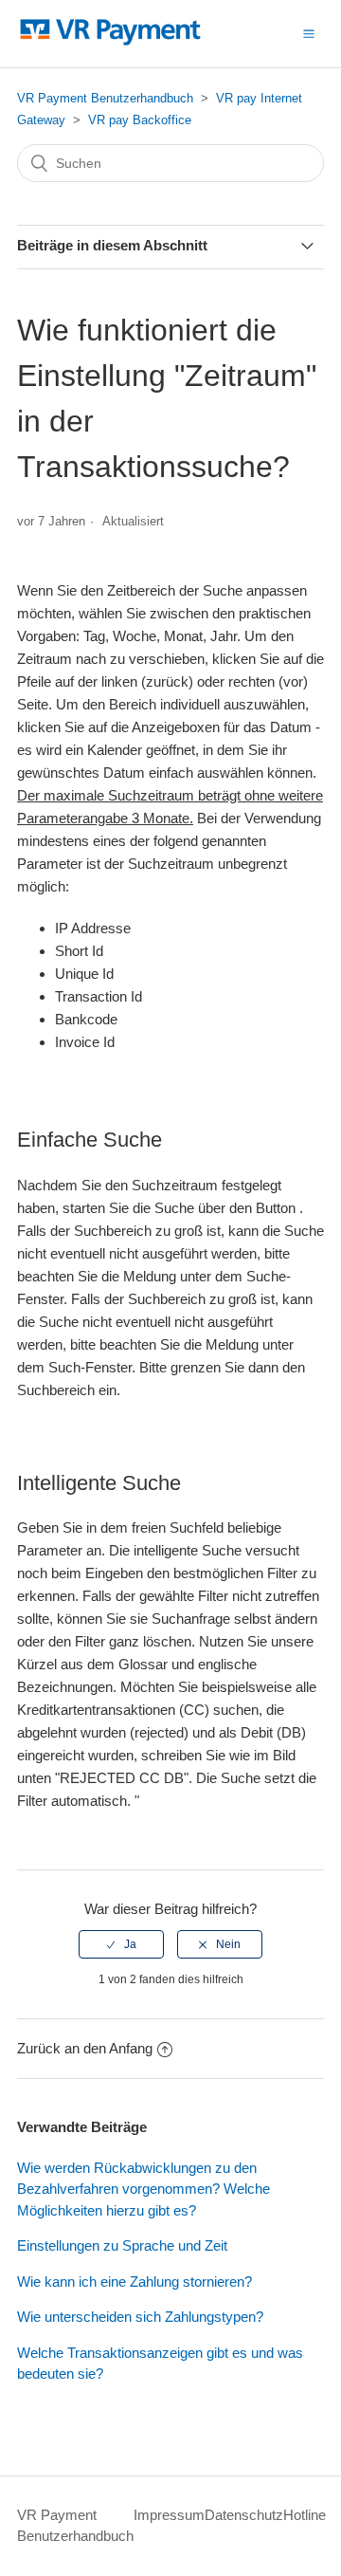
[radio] (121, 1944)
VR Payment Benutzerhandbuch (105, 98)
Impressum (169, 2515)
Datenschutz (244, 2515)
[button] (309, 33)
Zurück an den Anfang (85, 2048)
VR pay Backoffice (140, 120)
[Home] (110, 43)
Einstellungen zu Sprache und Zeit (122, 2245)
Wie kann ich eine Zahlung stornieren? (135, 2282)
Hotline (305, 2515)
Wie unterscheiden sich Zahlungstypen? (140, 2317)
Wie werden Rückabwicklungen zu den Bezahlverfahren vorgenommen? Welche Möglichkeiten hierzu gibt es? (144, 2189)
